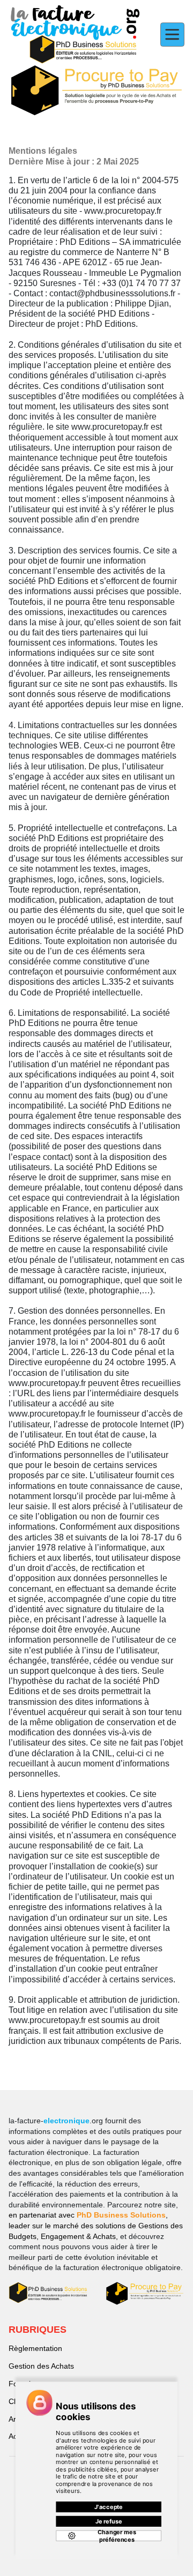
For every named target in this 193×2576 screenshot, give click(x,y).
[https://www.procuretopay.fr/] (96, 91)
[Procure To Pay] (145, 2293)
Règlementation (35, 2348)
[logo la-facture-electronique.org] (75, 35)
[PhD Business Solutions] (48, 2293)
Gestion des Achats (41, 2366)
